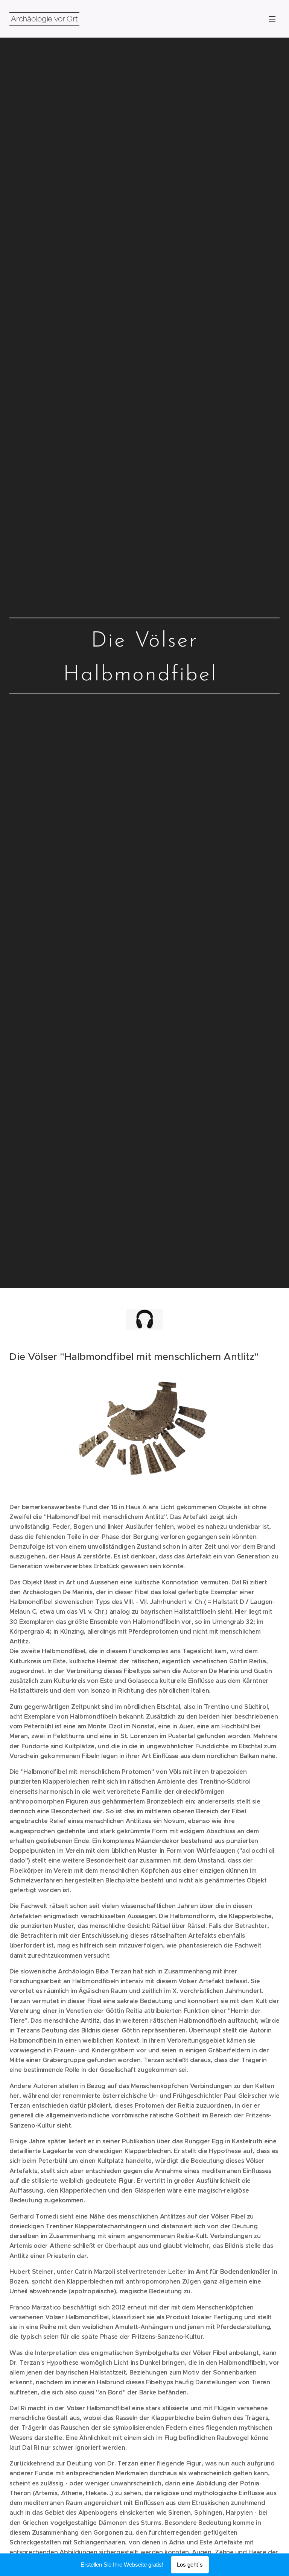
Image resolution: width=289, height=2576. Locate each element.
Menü (272, 19)
